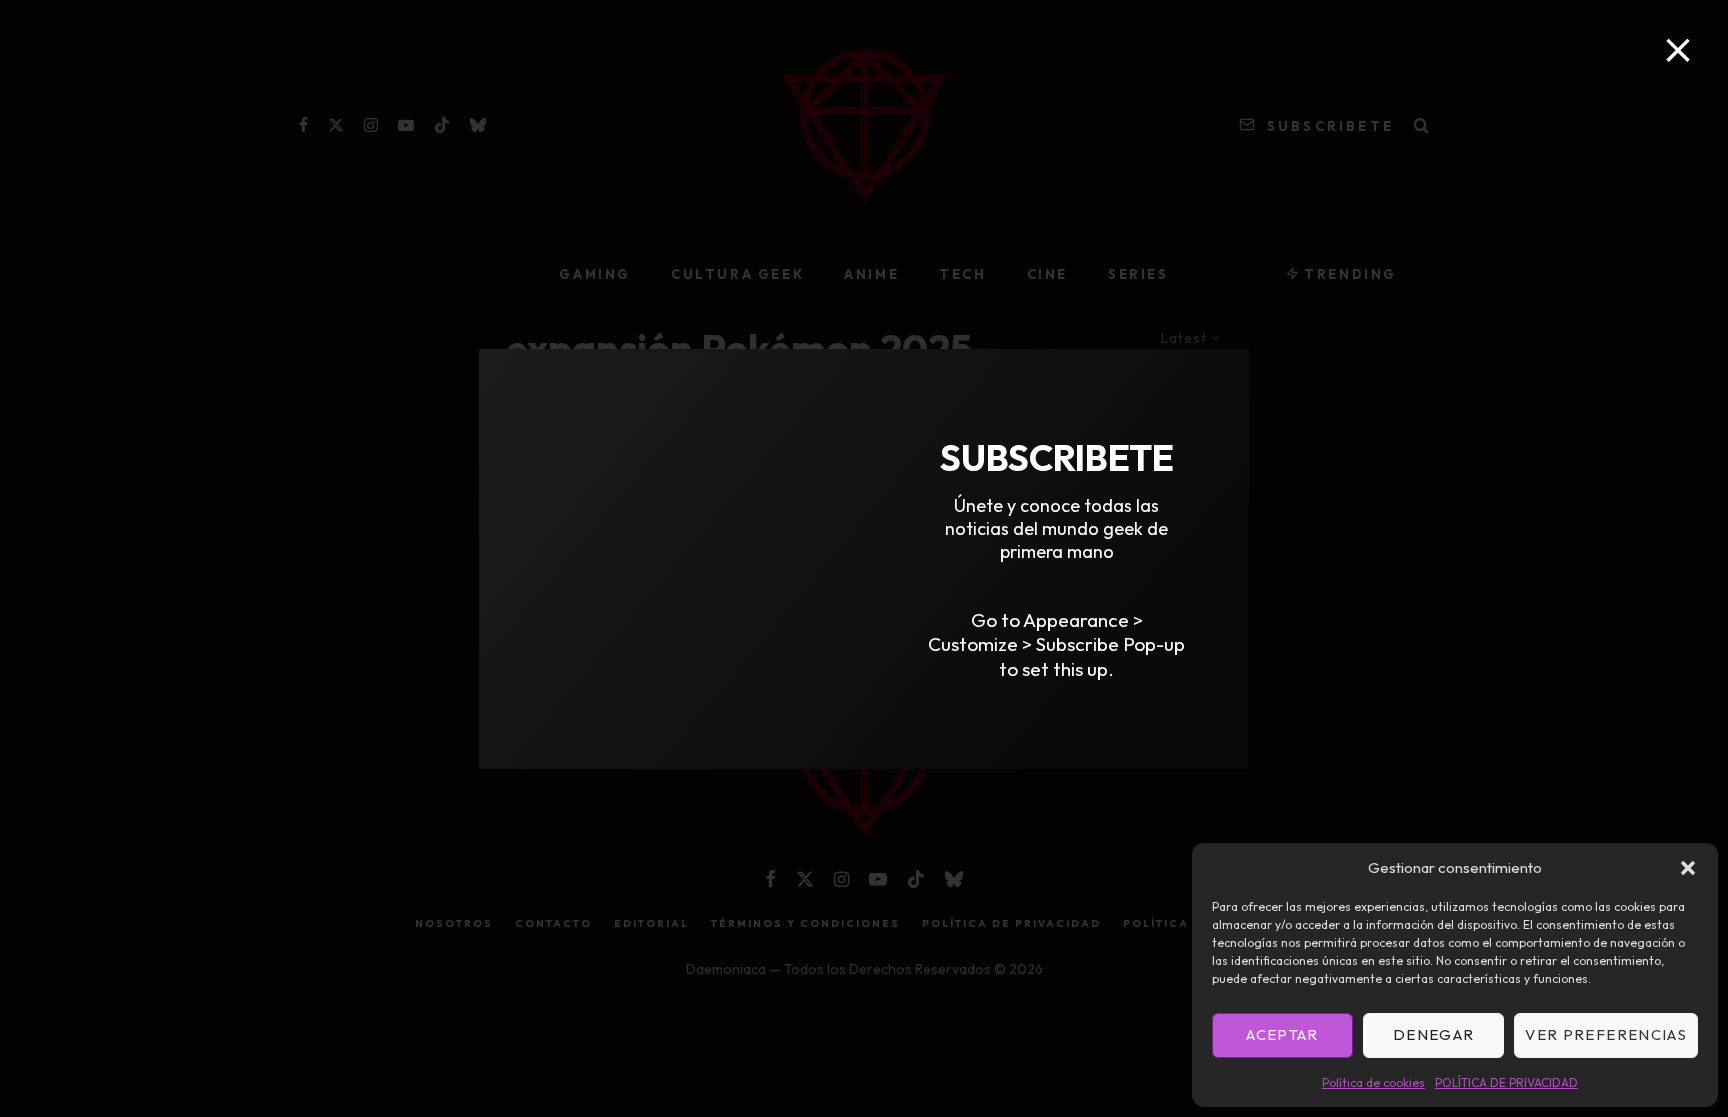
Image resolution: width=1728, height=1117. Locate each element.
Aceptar (1282, 1034)
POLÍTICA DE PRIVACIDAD (1506, 1082)
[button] (1688, 868)
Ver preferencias (1606, 1034)
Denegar (1433, 1034)
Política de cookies (1373, 1082)
